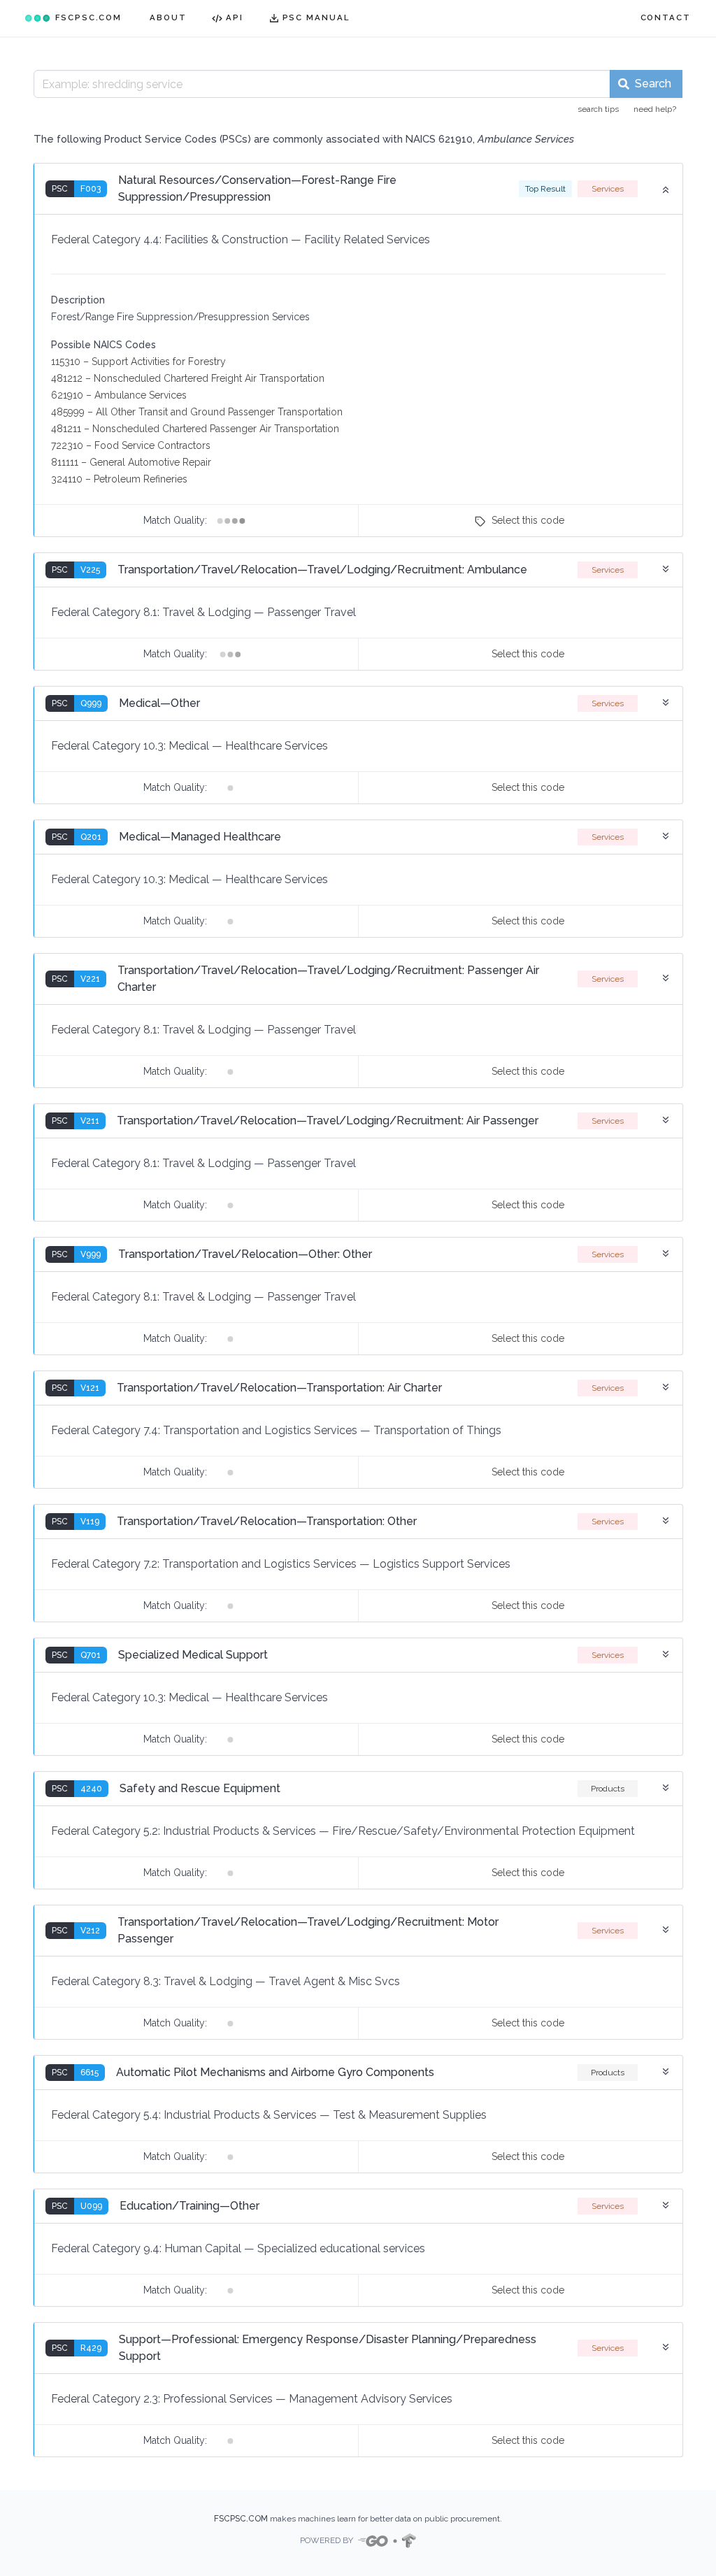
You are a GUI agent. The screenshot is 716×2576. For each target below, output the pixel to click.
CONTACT (666, 17)
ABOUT (168, 17)
